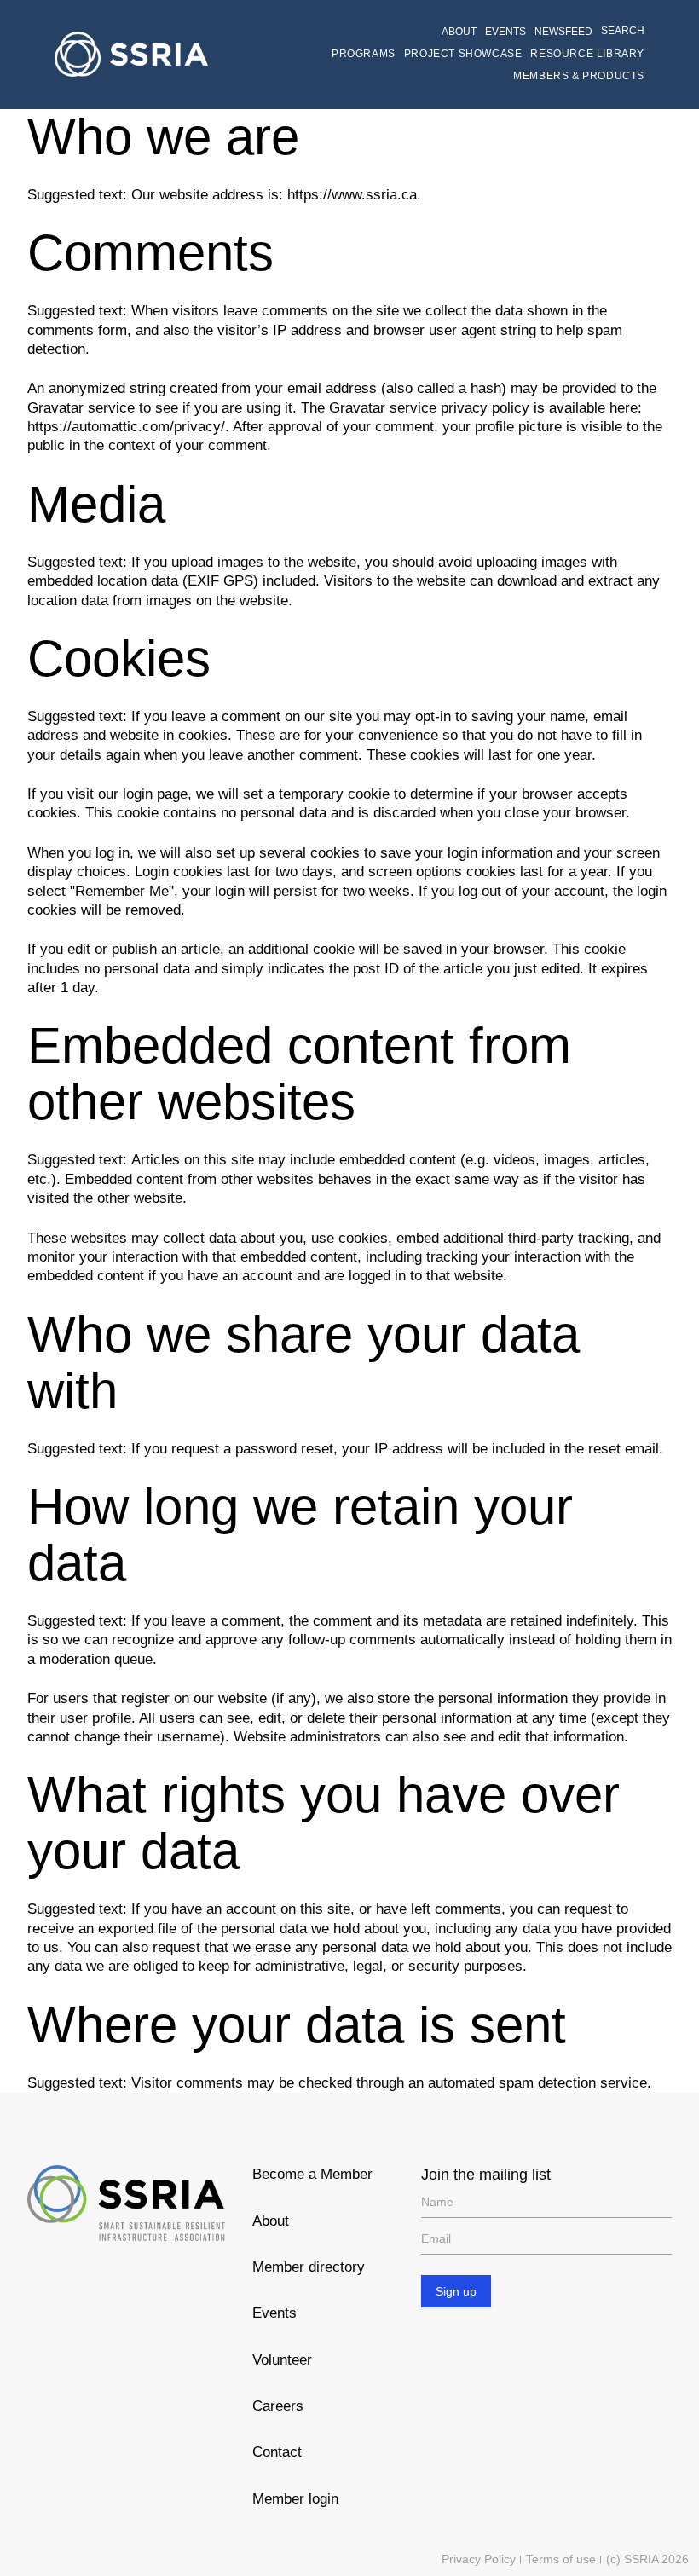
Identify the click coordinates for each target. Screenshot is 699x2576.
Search (623, 31)
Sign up (456, 2291)
